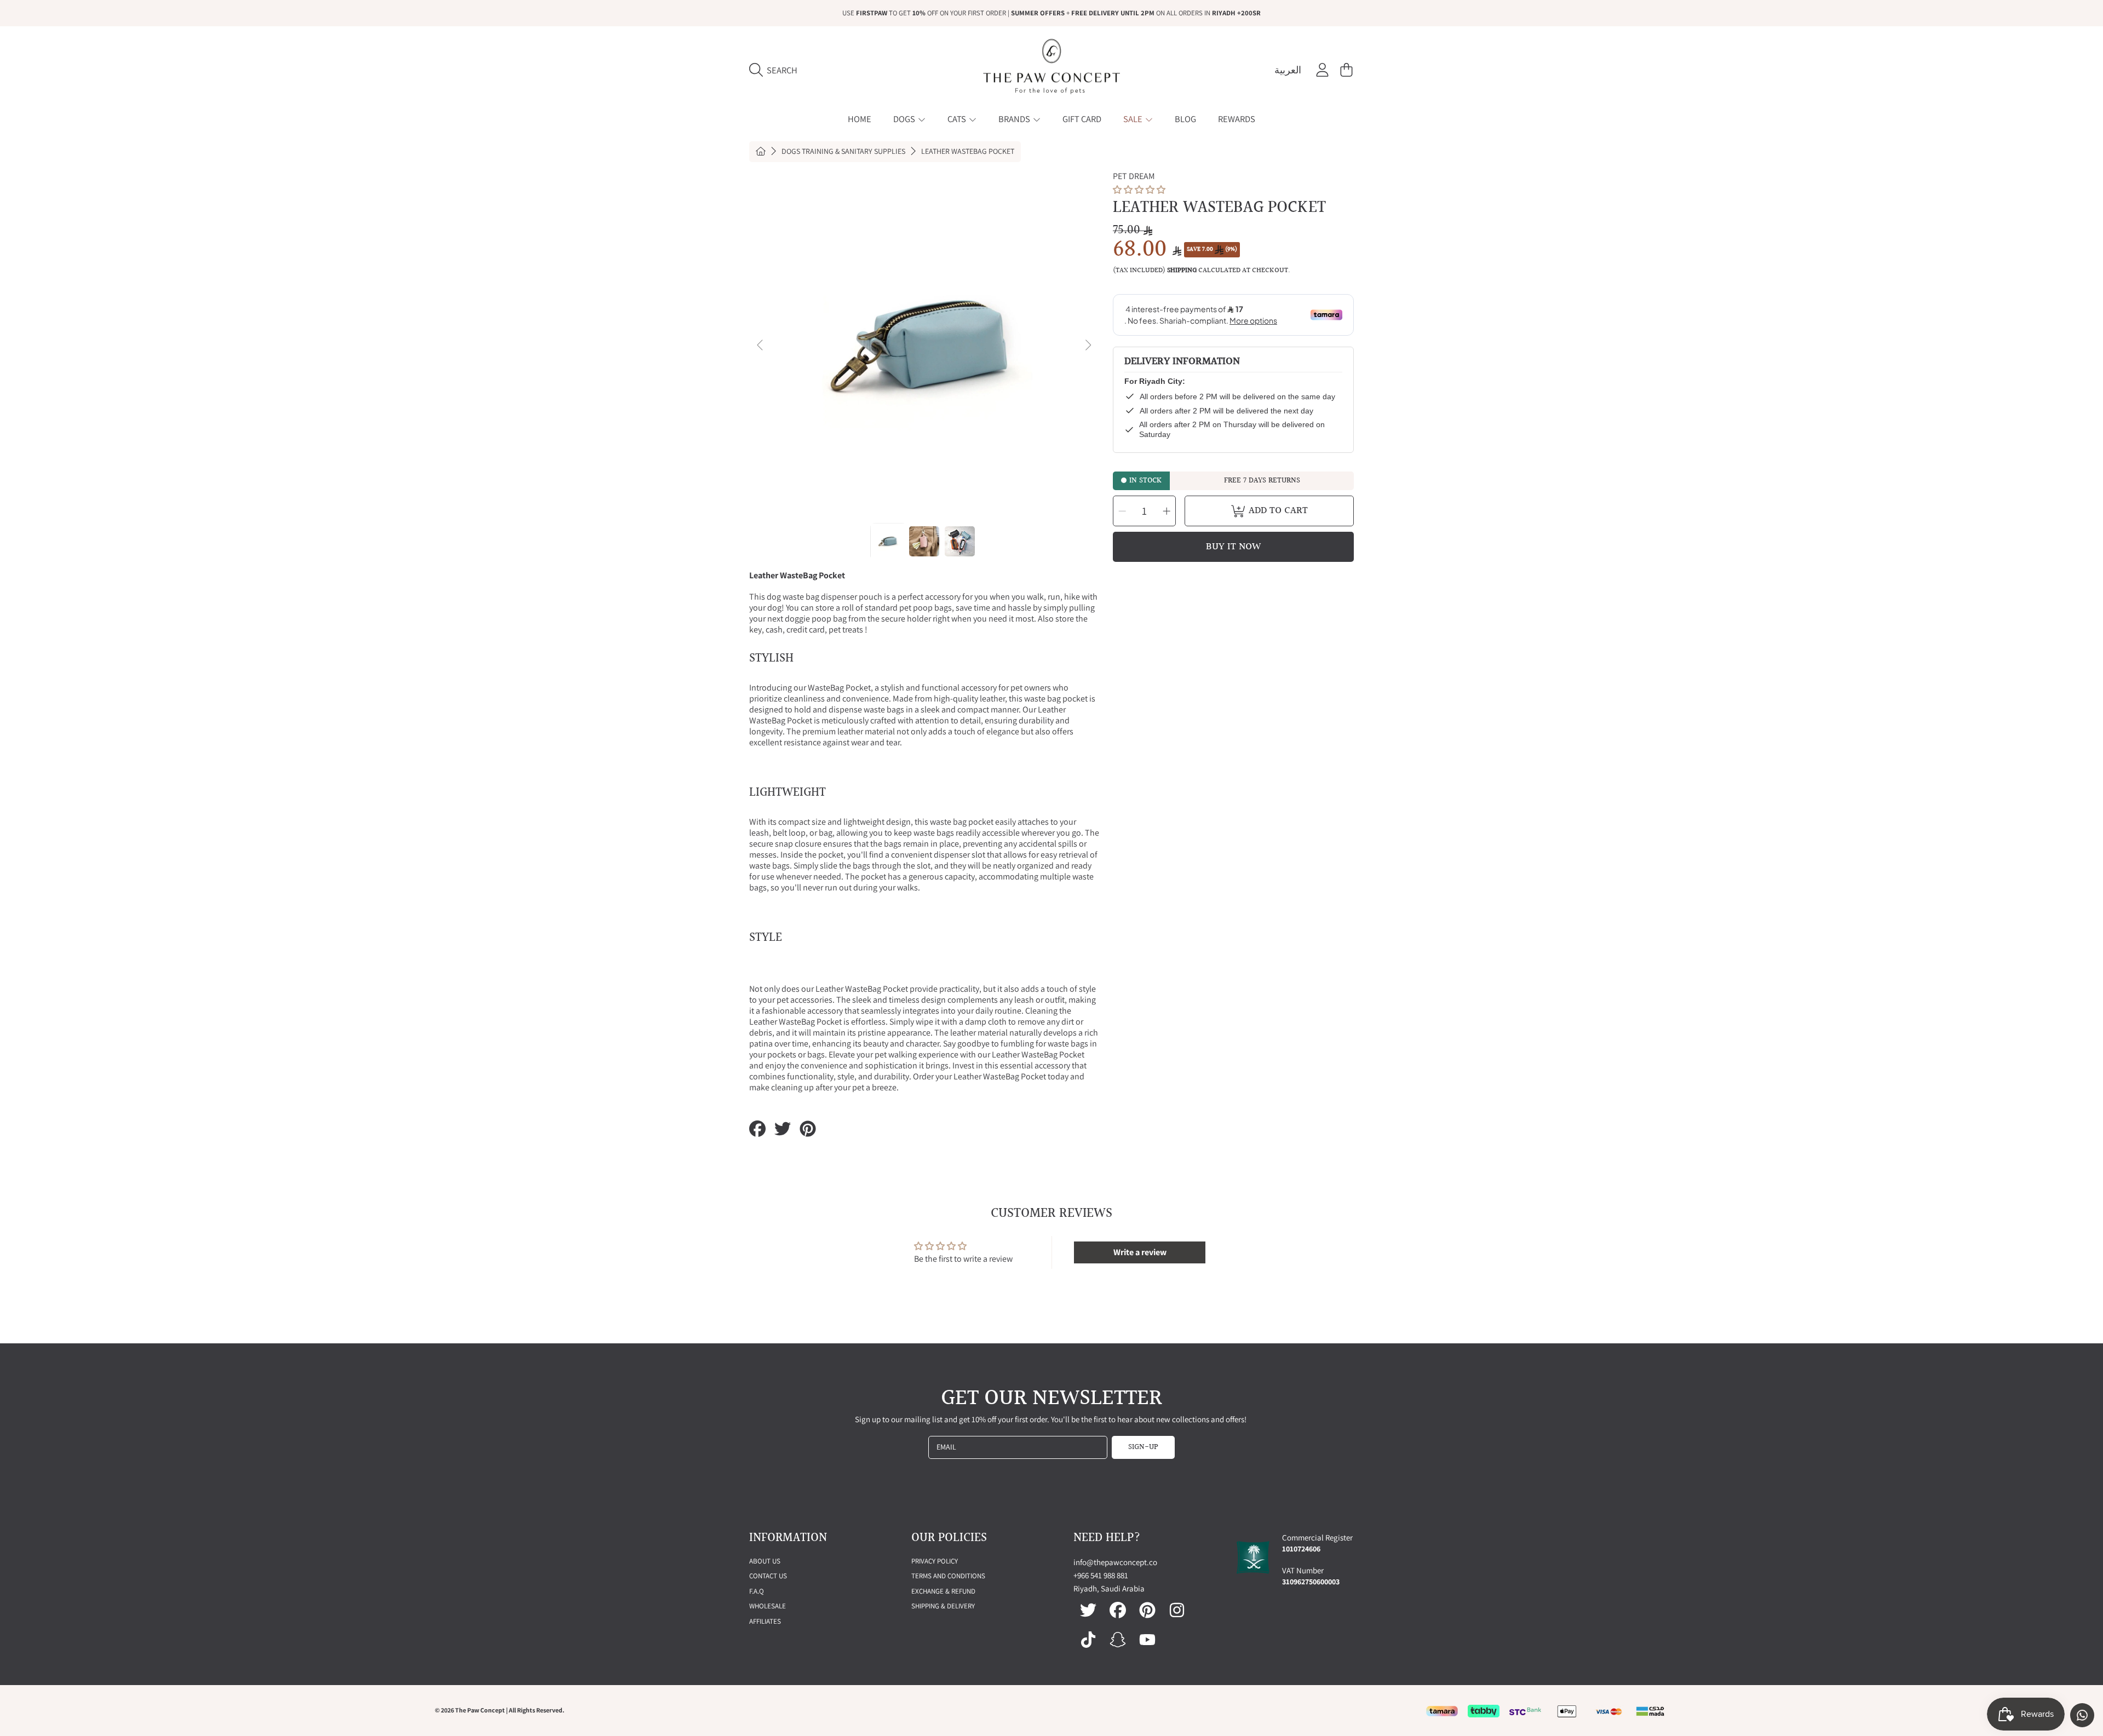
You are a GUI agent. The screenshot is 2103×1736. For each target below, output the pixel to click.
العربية (1288, 70)
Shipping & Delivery (943, 1606)
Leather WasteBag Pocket (968, 151)
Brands (1015, 119)
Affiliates (765, 1621)
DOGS (905, 119)
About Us (765, 1561)
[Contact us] (2082, 1715)
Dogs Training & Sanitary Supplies (843, 151)
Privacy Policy (935, 1561)
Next (1088, 346)
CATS (958, 119)
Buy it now (1233, 547)
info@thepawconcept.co (1115, 1562)
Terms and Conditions (948, 1576)
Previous (761, 346)
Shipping (1182, 271)
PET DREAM (1134, 176)
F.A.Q (757, 1591)
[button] (776, 70)
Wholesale (768, 1606)
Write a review (1140, 1252)
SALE (1134, 119)
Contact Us (768, 1576)
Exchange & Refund (943, 1591)
